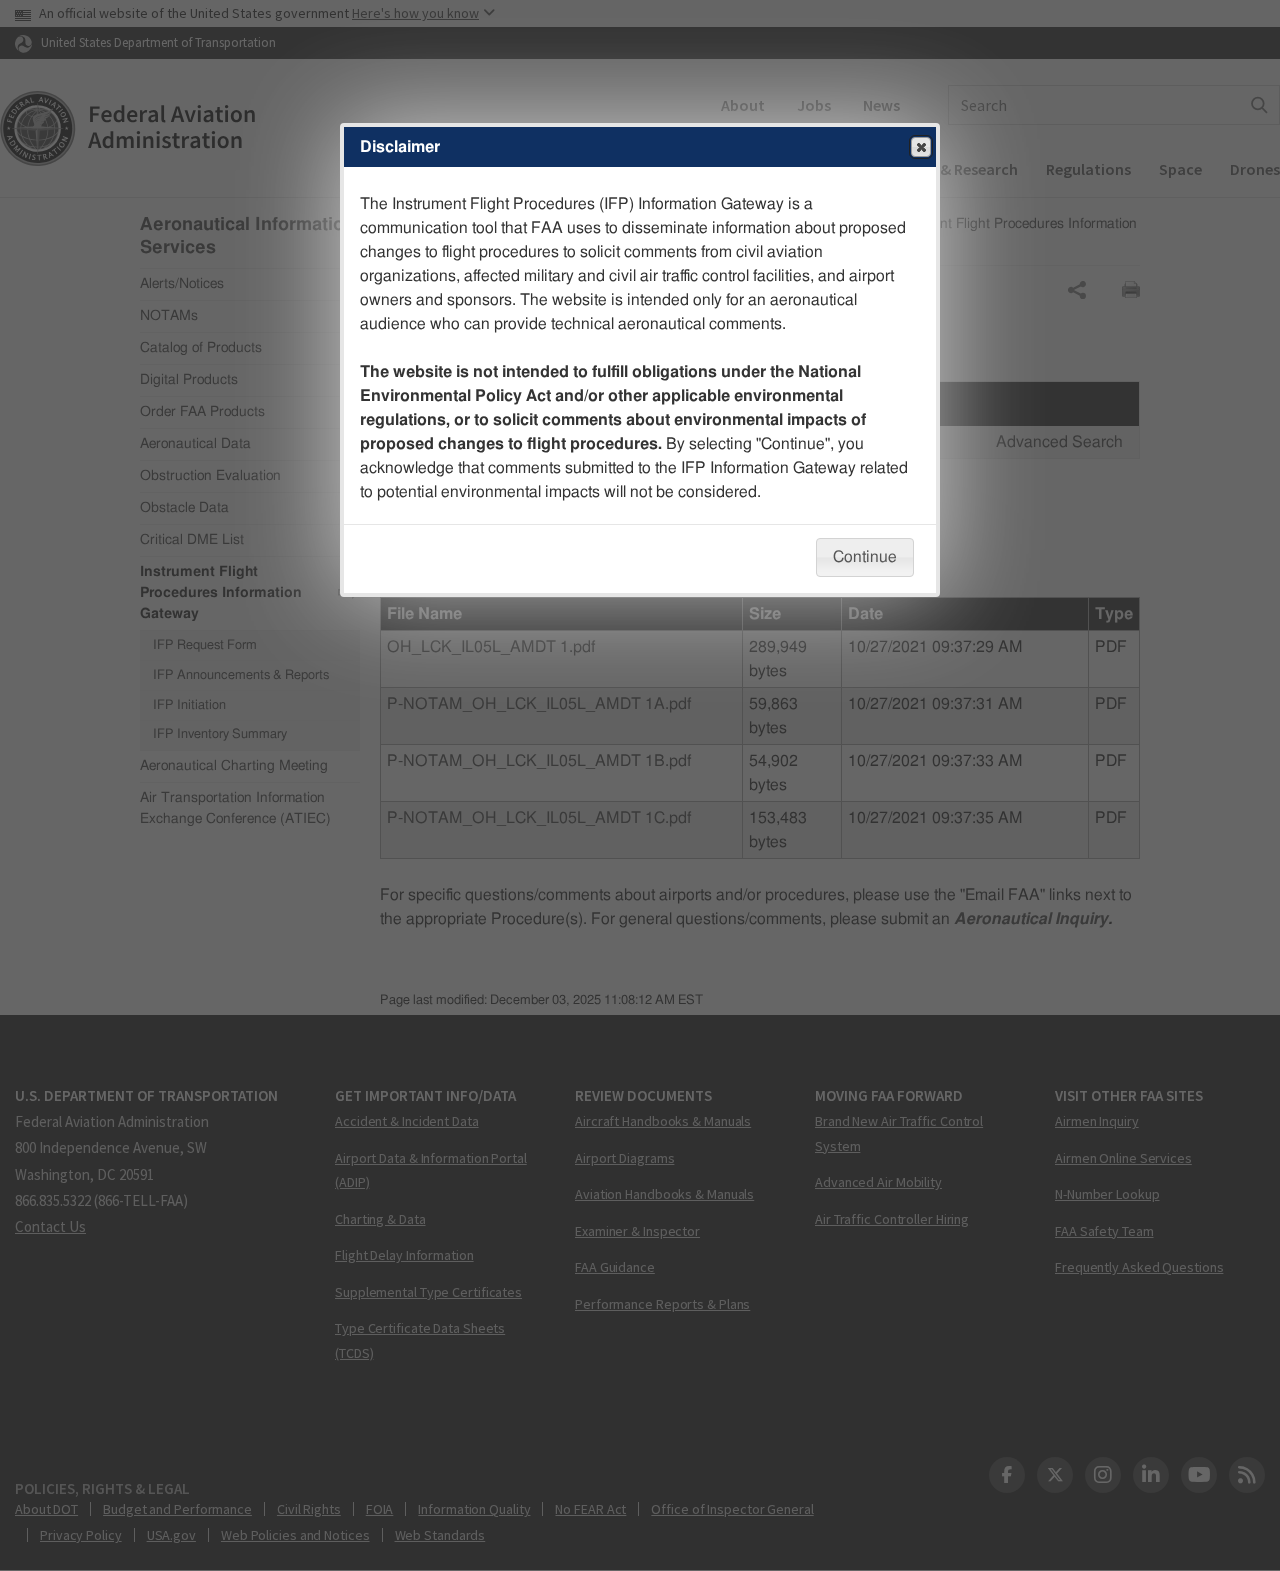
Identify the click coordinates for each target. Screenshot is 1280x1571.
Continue (865, 557)
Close (921, 147)
